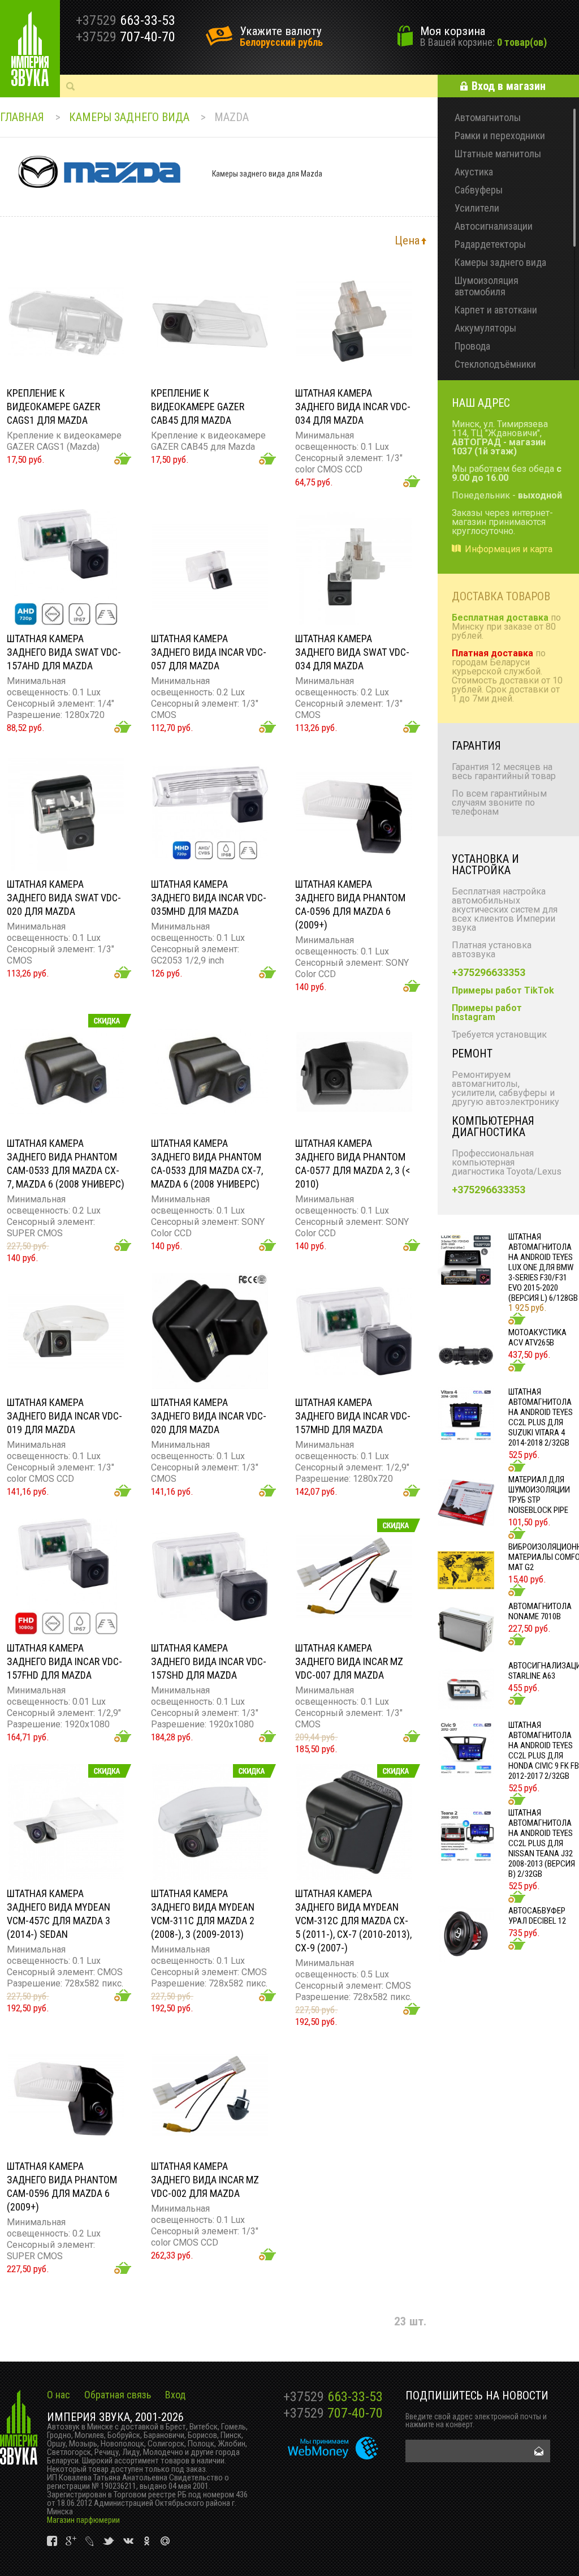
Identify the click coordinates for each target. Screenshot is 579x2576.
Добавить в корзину (123, 459)
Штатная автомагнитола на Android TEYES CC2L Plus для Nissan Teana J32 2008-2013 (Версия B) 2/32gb (542, 1843)
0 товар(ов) (522, 42)
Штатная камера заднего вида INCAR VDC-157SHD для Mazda (209, 1661)
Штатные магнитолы (498, 154)
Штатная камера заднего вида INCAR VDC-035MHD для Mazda (209, 898)
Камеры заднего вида (129, 117)
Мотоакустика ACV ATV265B (537, 1338)
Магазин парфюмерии (83, 2520)
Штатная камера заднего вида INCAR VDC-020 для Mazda (209, 1416)
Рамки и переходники (500, 136)
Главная (22, 117)
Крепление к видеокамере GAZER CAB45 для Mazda (198, 407)
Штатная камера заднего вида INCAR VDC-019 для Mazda (64, 1416)
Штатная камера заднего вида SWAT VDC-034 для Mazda (352, 652)
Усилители (477, 208)
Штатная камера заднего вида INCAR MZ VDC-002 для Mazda (205, 2180)
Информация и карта (509, 549)
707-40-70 (333, 2413)
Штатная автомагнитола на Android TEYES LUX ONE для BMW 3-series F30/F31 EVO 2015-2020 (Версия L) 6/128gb (543, 1267)
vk (53, 2541)
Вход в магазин (509, 86)
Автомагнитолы (488, 117)
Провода (472, 346)
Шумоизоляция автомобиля (487, 286)
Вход (175, 2395)
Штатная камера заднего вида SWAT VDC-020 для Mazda (64, 898)
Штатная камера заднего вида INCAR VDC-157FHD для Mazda (64, 1661)
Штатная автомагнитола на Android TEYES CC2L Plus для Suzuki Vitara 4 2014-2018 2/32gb (541, 1417)
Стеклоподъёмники (495, 364)
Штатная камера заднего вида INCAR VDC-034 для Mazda (353, 407)
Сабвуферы (479, 190)
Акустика (474, 172)
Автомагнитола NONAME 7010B (540, 1611)
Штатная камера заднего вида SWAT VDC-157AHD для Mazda (64, 652)
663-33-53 (333, 2397)
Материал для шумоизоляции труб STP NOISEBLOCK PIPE (539, 1495)
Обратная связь (118, 2395)
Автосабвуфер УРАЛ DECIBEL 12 (537, 1916)
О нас (59, 2395)
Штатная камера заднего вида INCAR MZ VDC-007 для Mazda (349, 1661)
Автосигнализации (494, 226)
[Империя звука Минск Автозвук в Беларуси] (30, 49)
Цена (407, 240)
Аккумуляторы (485, 328)
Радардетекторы (490, 244)
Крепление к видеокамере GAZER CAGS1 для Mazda (53, 407)
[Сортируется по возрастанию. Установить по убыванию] (424, 240)
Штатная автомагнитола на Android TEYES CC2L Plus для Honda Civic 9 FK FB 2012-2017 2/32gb (544, 1751)
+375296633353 (489, 972)
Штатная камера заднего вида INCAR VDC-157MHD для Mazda (353, 1416)
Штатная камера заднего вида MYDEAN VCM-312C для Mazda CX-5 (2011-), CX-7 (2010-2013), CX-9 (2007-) (353, 1921)
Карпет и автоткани (496, 310)
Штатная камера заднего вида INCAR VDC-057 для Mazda (209, 652)
